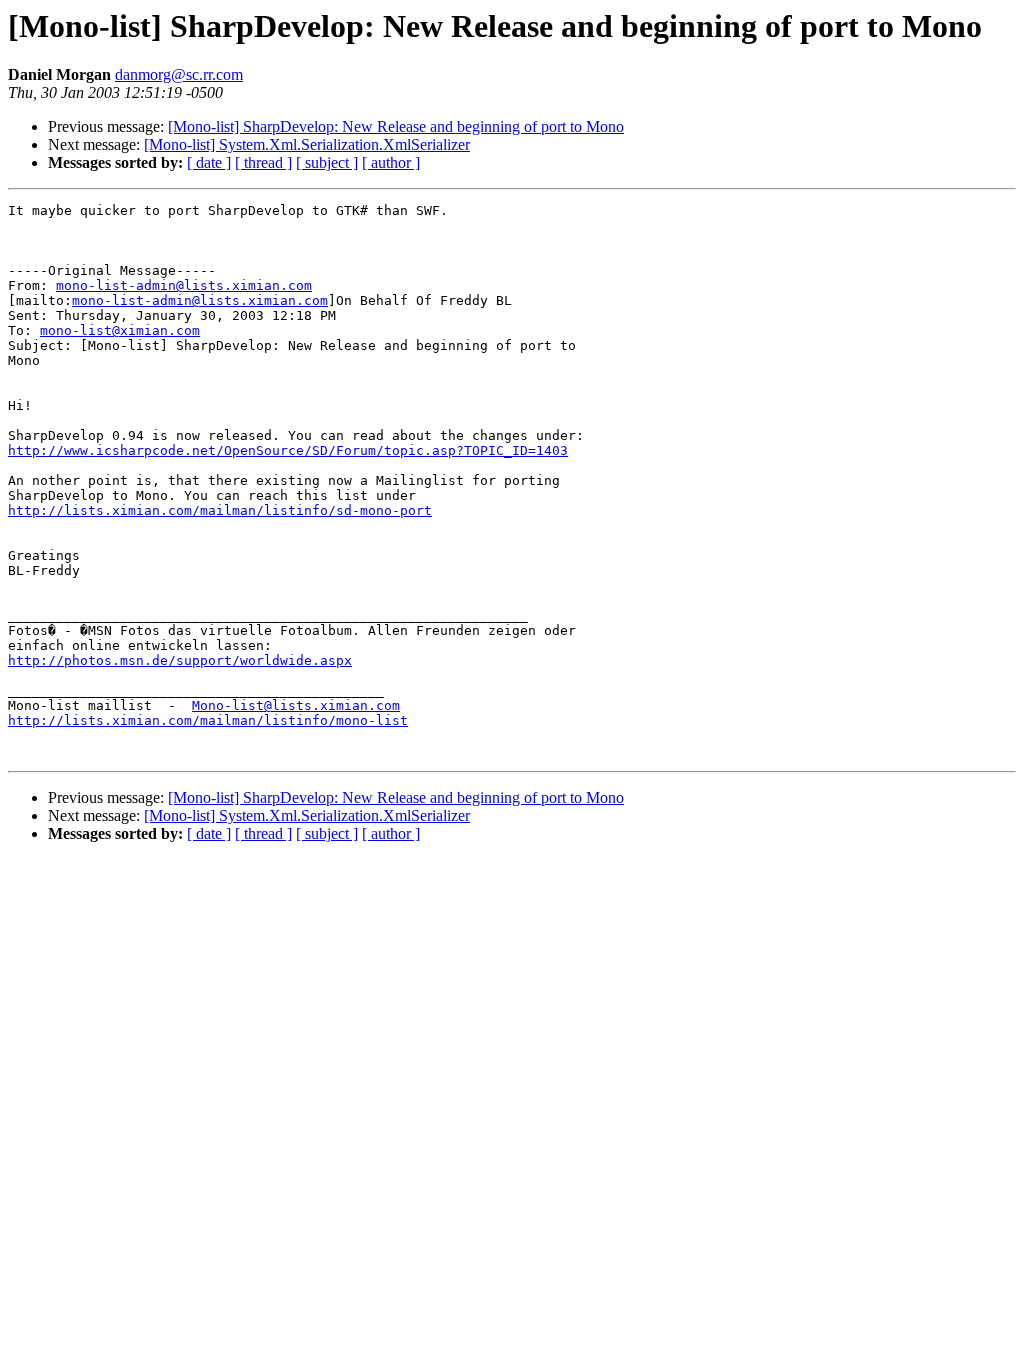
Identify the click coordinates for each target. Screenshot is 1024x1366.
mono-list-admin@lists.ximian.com (184, 285)
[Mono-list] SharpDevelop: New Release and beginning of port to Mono (396, 126)
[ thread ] (263, 162)
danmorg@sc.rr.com (179, 74)
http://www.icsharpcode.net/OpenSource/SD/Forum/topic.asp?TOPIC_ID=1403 (288, 450)
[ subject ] (327, 162)
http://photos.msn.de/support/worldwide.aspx (180, 660)
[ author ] (391, 162)
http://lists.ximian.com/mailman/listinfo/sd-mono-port (220, 510)
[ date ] (209, 162)
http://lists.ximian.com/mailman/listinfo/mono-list (208, 720)
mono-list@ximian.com (120, 330)
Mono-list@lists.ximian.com (296, 705)
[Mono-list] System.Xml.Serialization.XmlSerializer (307, 144)
